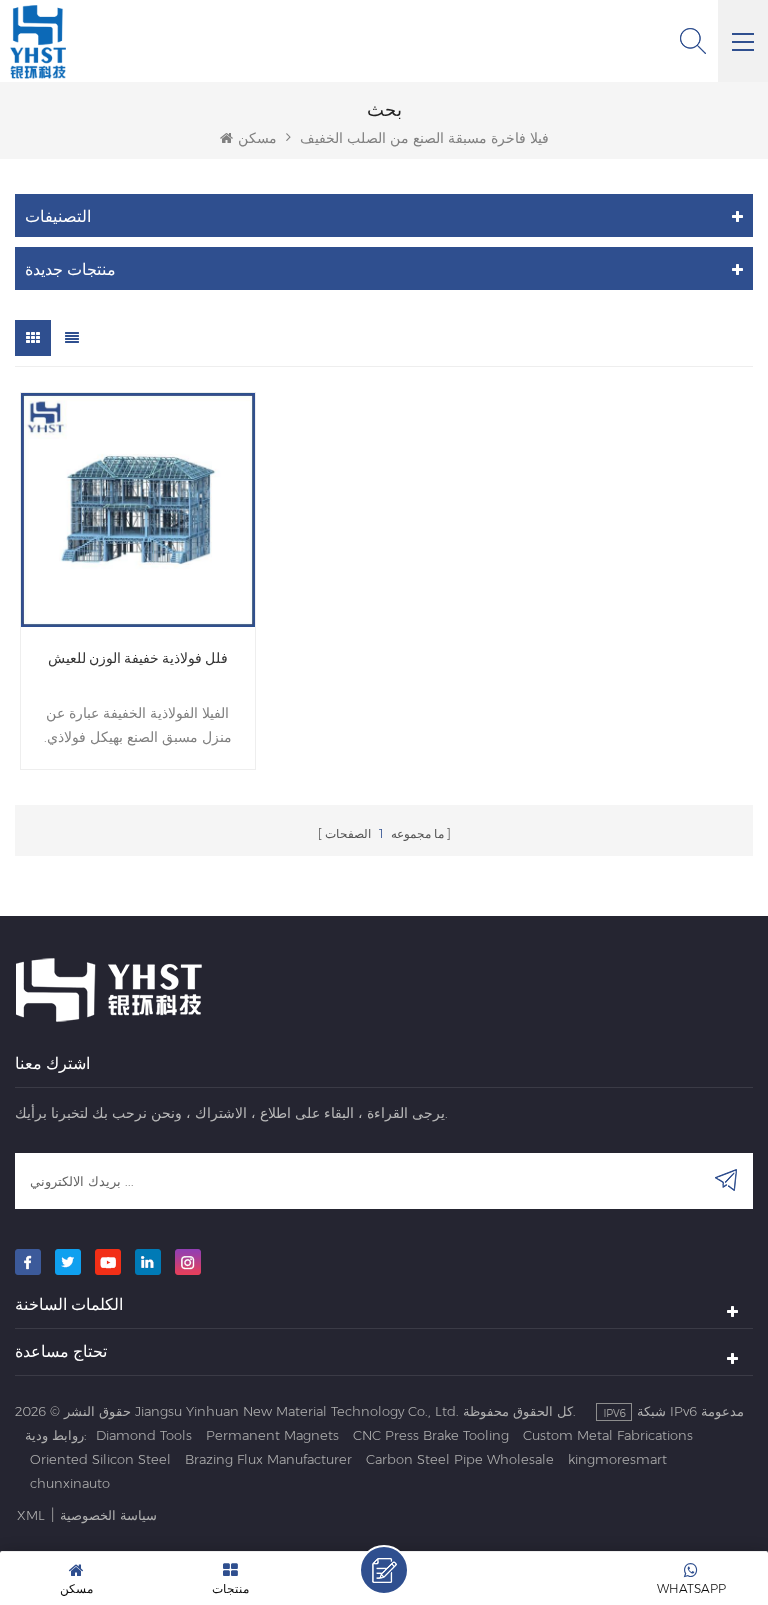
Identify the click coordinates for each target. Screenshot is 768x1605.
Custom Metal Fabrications (608, 1435)
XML (31, 1515)
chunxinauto (70, 1483)
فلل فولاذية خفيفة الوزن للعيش (138, 658)
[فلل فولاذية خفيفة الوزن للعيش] (138, 510)
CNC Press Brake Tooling (431, 1435)
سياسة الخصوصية (108, 1515)
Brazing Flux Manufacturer (268, 1459)
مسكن (257, 138)
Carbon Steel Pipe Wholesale (460, 1459)
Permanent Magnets (272, 1435)
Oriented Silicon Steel (100, 1459)
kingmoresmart (617, 1459)
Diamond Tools (144, 1435)
